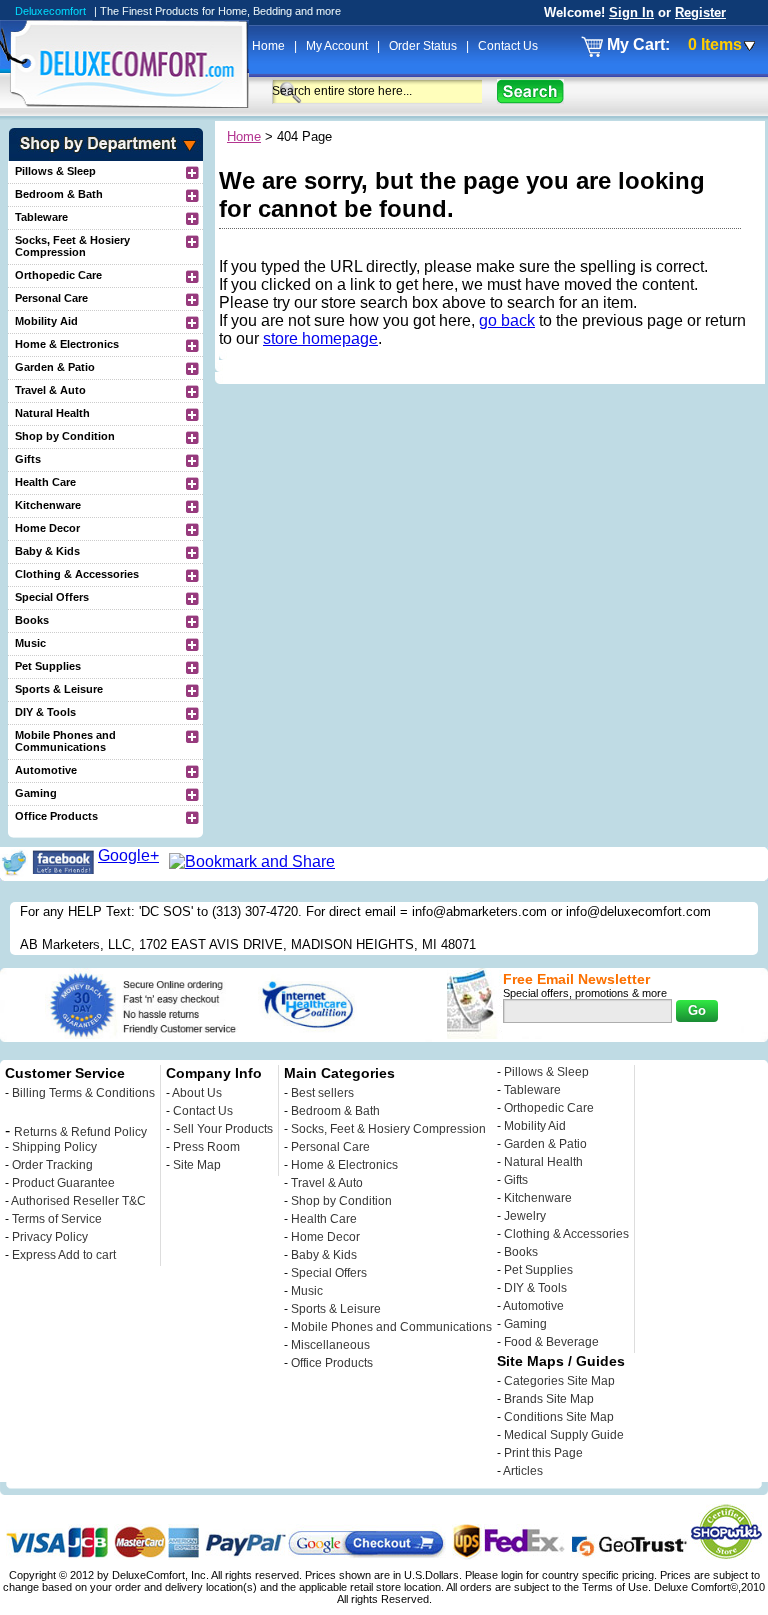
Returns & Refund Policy (80, 1132)
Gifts (28, 459)
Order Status (424, 46)
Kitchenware (48, 505)
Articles (523, 1471)
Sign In (631, 12)
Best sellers (322, 1093)
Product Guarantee (63, 1183)
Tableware (41, 217)
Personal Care (51, 298)
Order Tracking (52, 1165)
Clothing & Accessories (77, 574)
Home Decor (47, 528)
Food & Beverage (551, 1342)
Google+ (128, 855)
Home (270, 46)
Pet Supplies (48, 666)
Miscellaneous (330, 1345)
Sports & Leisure (59, 689)
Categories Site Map (559, 1381)
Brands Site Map (549, 1399)
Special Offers (52, 597)
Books (32, 620)
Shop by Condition (65, 436)
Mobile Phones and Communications (65, 741)
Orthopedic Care (58, 275)
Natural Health (52, 413)
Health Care (45, 482)
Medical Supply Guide (564, 1435)
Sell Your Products (223, 1129)
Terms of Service (57, 1219)
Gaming (36, 793)
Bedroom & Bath (59, 194)
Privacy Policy (50, 1237)
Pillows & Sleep (55, 171)
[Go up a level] (194, 172)
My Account (338, 46)
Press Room (206, 1147)
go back (507, 320)
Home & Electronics (67, 344)
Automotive (46, 770)
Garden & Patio (55, 367)
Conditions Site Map (559, 1417)
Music (30, 643)
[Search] (530, 91)
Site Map (197, 1165)
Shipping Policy (54, 1147)
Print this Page (543, 1453)
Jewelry (525, 1216)
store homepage (320, 338)
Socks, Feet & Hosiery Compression (72, 246)
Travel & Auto (50, 390)
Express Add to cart (64, 1255)
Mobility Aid (46, 321)
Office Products (56, 816)
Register (700, 12)
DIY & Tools (45, 712)
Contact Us (508, 46)
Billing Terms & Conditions (83, 1093)
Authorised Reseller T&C (78, 1201)
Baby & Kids (47, 551)
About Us (197, 1093)
